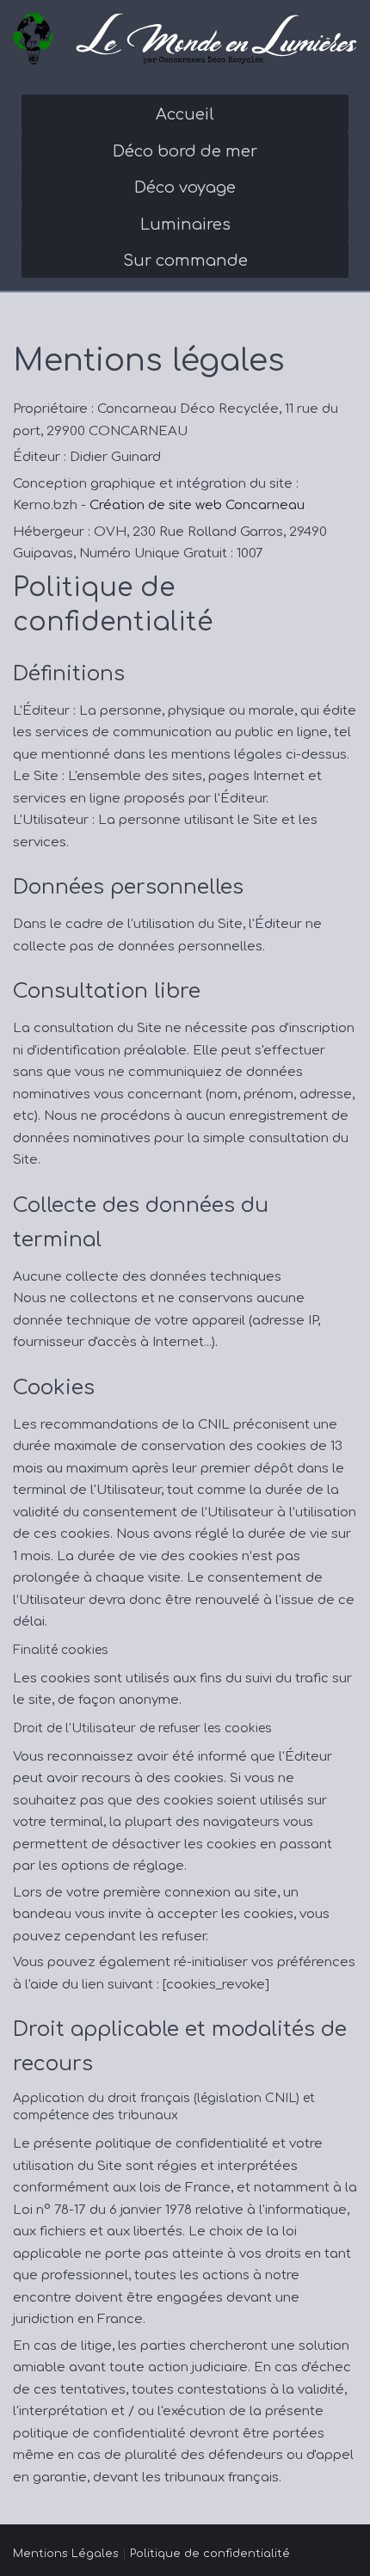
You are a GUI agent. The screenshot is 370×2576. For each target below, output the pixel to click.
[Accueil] (185, 39)
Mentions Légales (66, 2554)
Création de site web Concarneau (197, 505)
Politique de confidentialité (210, 2554)
